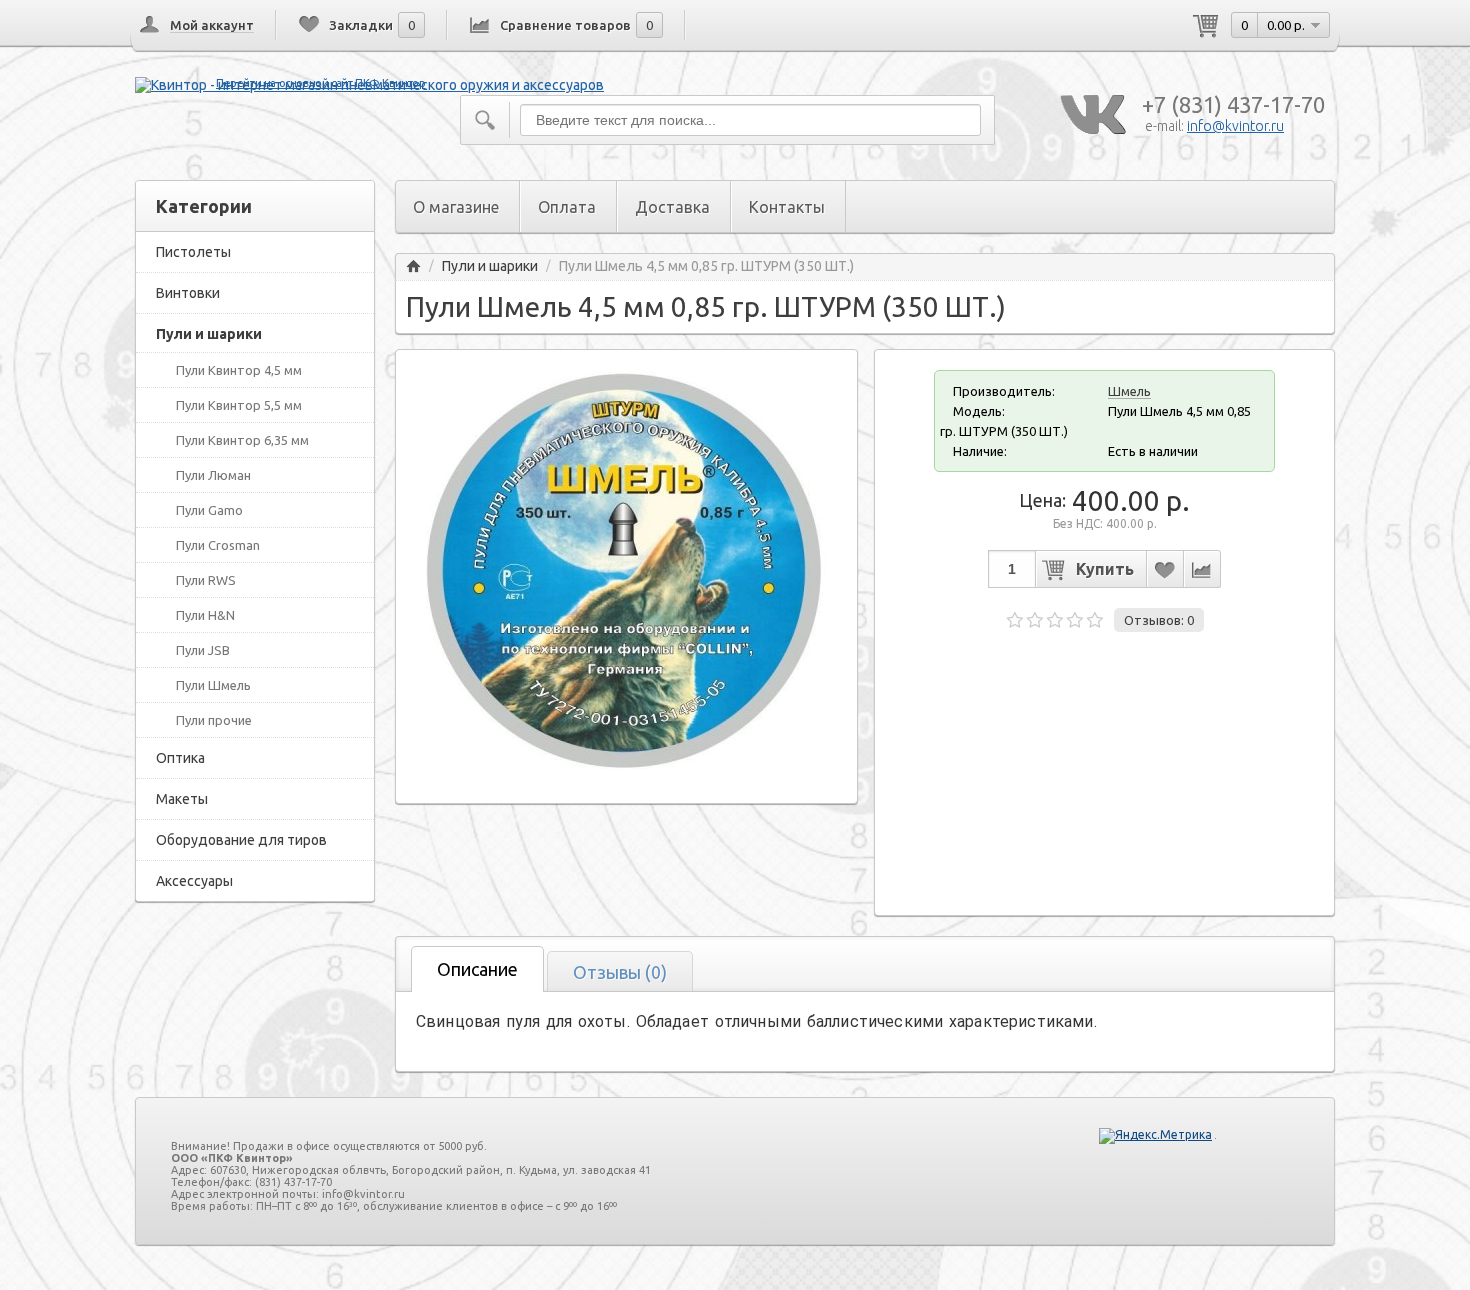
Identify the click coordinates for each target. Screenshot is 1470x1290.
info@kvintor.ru (1235, 126)
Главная (413, 266)
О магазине (456, 207)
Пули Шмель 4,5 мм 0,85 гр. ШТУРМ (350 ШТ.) (706, 266)
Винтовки (188, 293)
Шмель (1129, 391)
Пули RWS (206, 580)
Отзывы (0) (620, 972)
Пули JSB (203, 650)
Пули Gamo (209, 510)
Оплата (567, 207)
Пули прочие (214, 720)
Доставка (672, 207)
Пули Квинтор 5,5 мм (239, 405)
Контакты (787, 207)
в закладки (1165, 569)
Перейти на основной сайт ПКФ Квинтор (321, 83)
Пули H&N (205, 615)
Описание (477, 969)
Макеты (182, 799)
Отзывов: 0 (1159, 620)
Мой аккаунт (212, 25)
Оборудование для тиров (241, 840)
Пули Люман (213, 475)
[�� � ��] (1092, 115)
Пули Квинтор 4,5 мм (239, 370)
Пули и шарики (209, 334)
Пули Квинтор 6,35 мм (242, 440)
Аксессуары (194, 881)
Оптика (180, 758)
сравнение (1202, 569)
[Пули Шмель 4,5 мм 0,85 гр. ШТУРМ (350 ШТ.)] (626, 765)
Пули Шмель (213, 685)
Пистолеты (193, 252)
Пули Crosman (218, 545)
